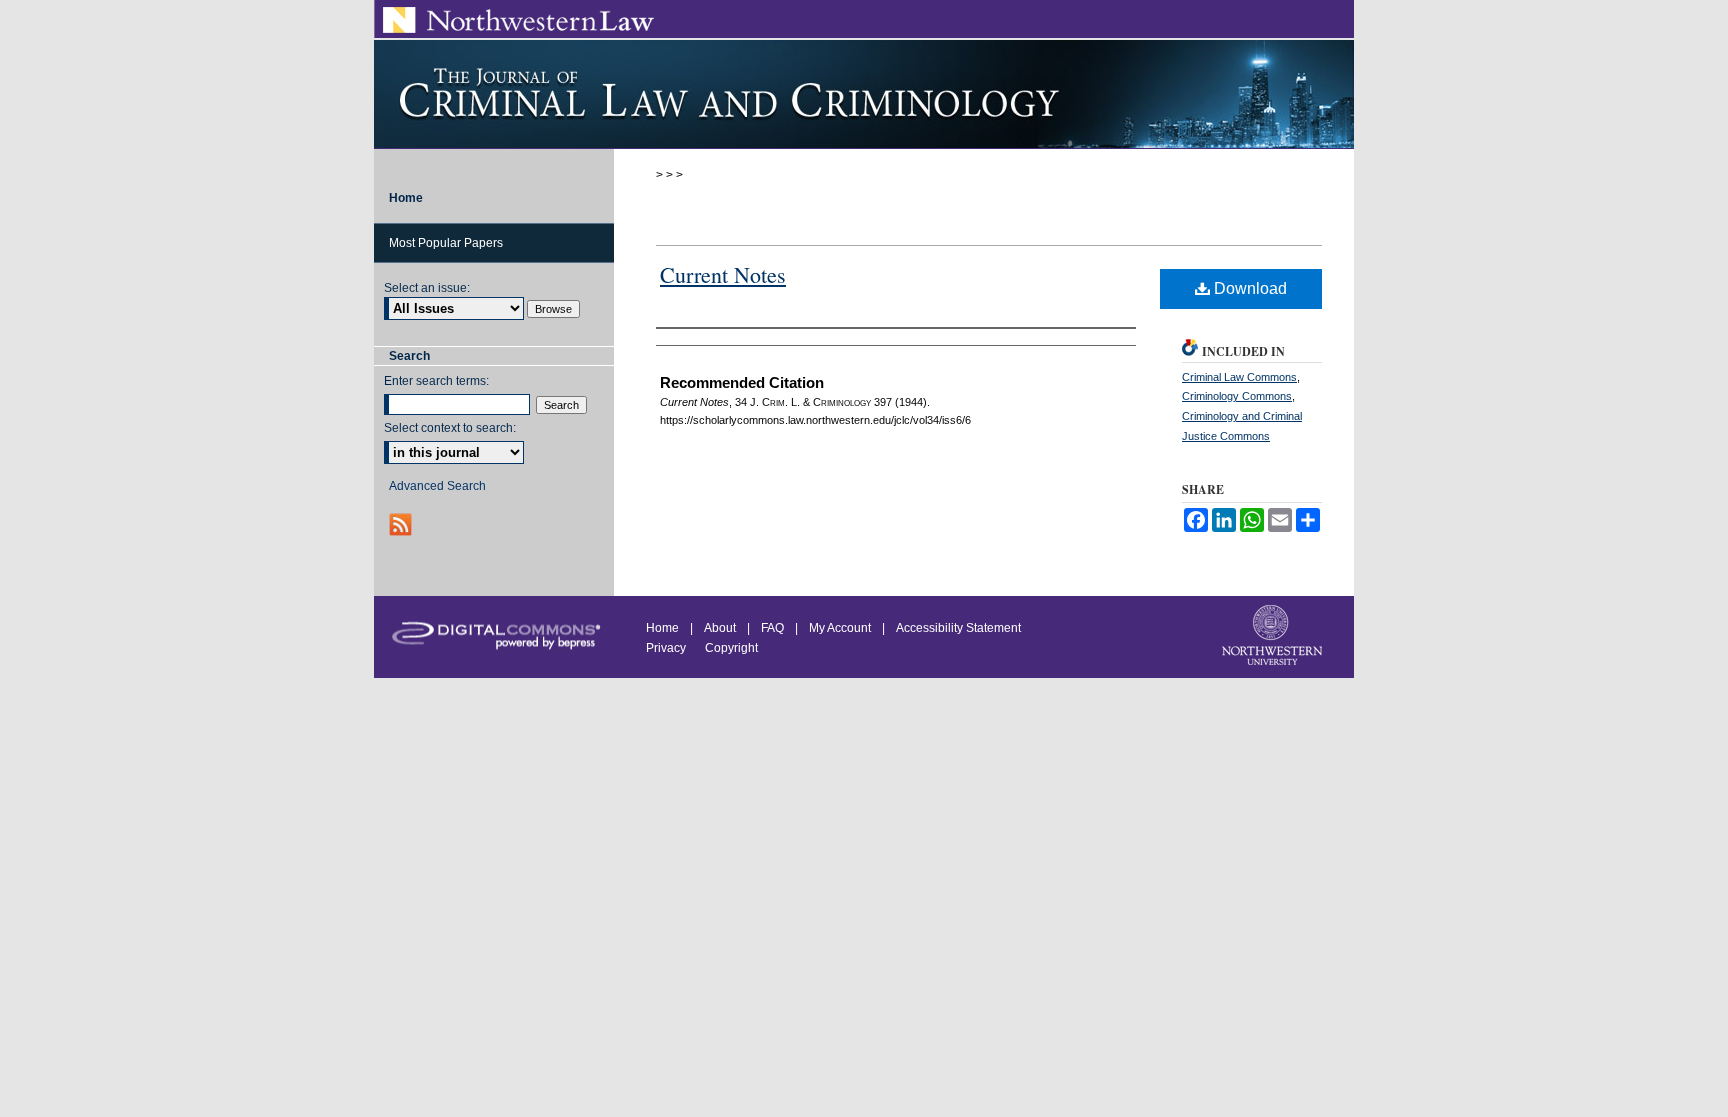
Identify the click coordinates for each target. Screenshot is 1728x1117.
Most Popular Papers (446, 243)
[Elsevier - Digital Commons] (494, 633)
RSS (402, 524)
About (720, 628)
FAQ (772, 628)
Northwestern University (1274, 637)
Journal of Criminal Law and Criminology (864, 94)
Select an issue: (427, 288)
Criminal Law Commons (1239, 377)
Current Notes (723, 274)
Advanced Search (437, 486)
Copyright (731, 648)
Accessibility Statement (958, 628)
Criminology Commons (1237, 396)
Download (1248, 288)
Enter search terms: (436, 381)
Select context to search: (450, 428)
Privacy (667, 648)
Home (662, 628)
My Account (840, 628)
